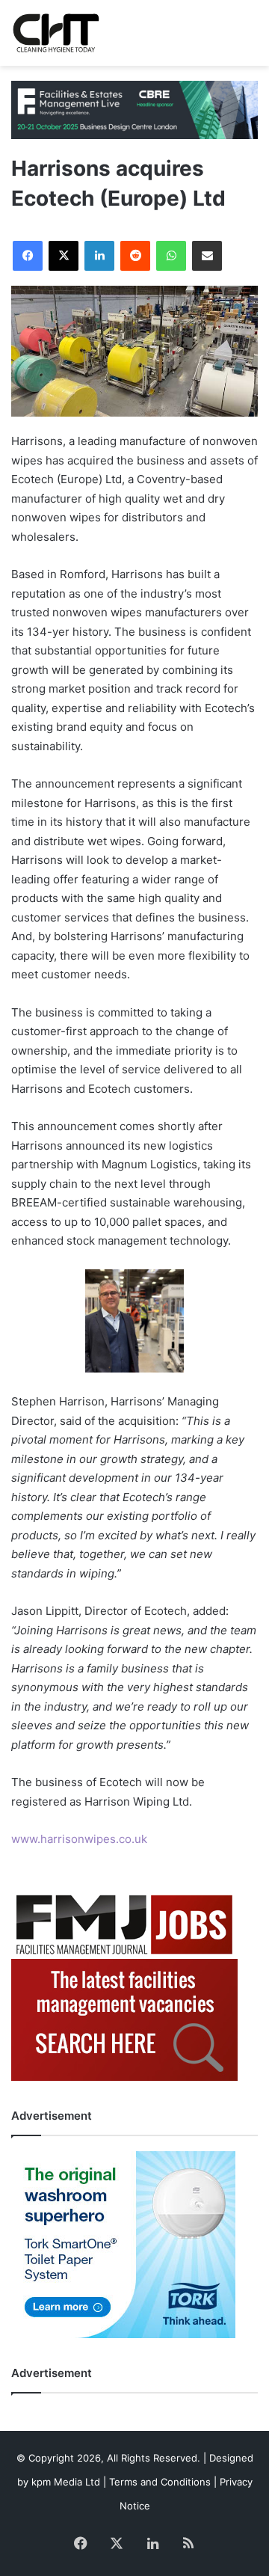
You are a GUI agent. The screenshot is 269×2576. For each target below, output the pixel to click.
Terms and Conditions (160, 2482)
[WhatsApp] (171, 256)
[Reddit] (135, 256)
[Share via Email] (207, 256)
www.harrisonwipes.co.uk (79, 1839)
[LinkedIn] (99, 256)
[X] (64, 256)
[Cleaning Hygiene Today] (56, 33)
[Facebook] (28, 256)
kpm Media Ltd (66, 2482)
